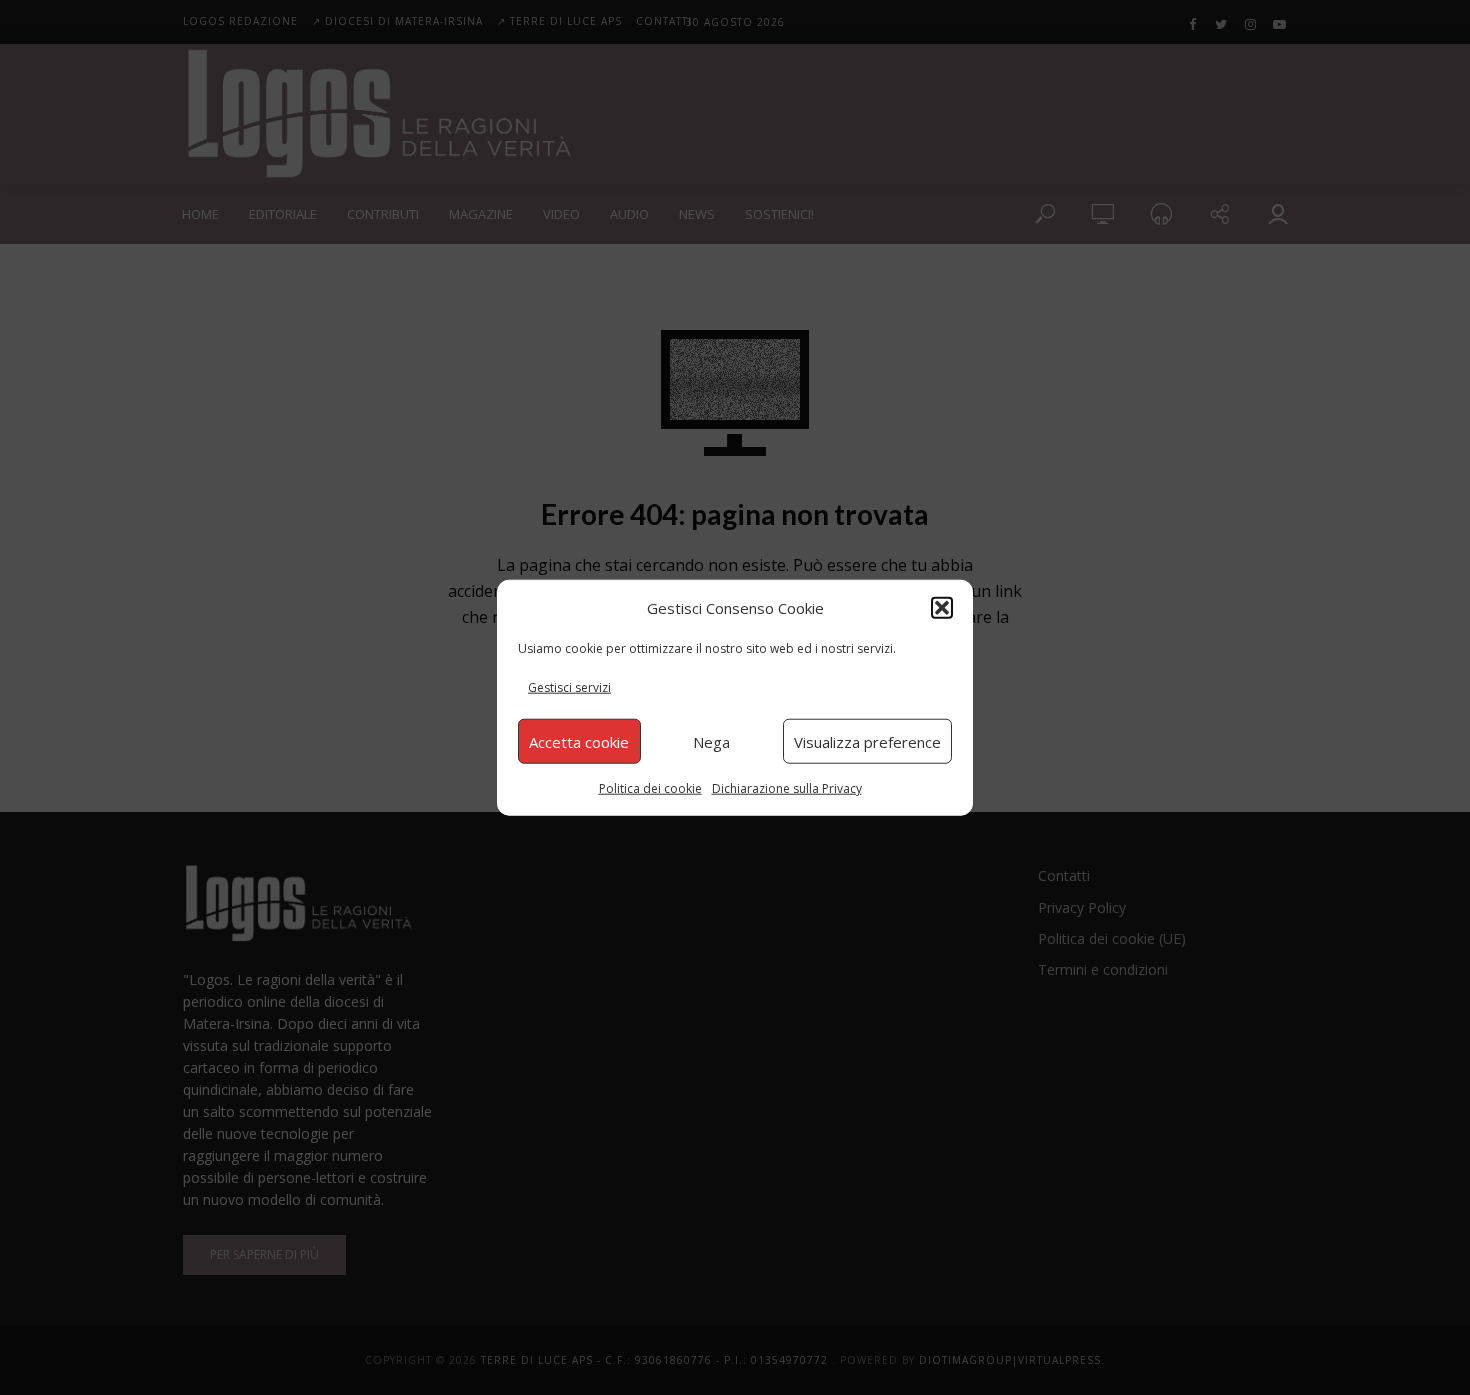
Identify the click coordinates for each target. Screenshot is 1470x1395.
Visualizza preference (867, 741)
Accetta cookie (579, 741)
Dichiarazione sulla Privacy (787, 788)
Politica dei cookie (650, 788)
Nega (711, 741)
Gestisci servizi (569, 687)
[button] (942, 607)
